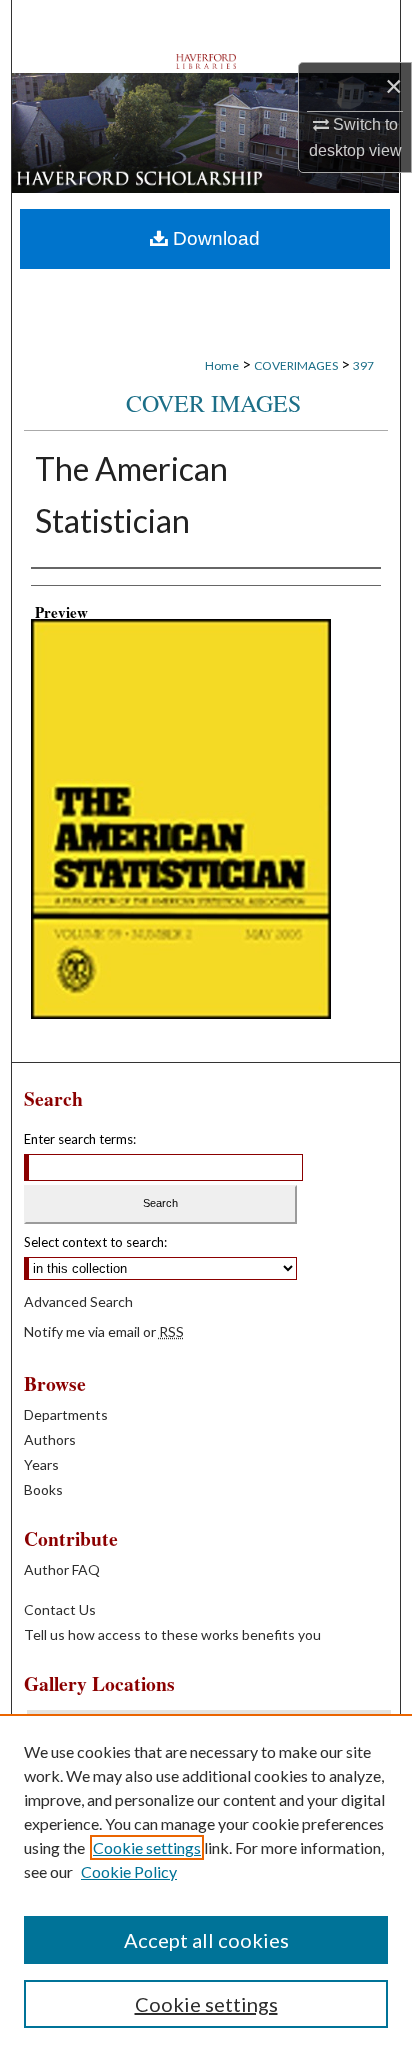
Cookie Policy (129, 1871)
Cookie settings (147, 1847)
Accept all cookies (206, 1940)
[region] (206, 1883)
